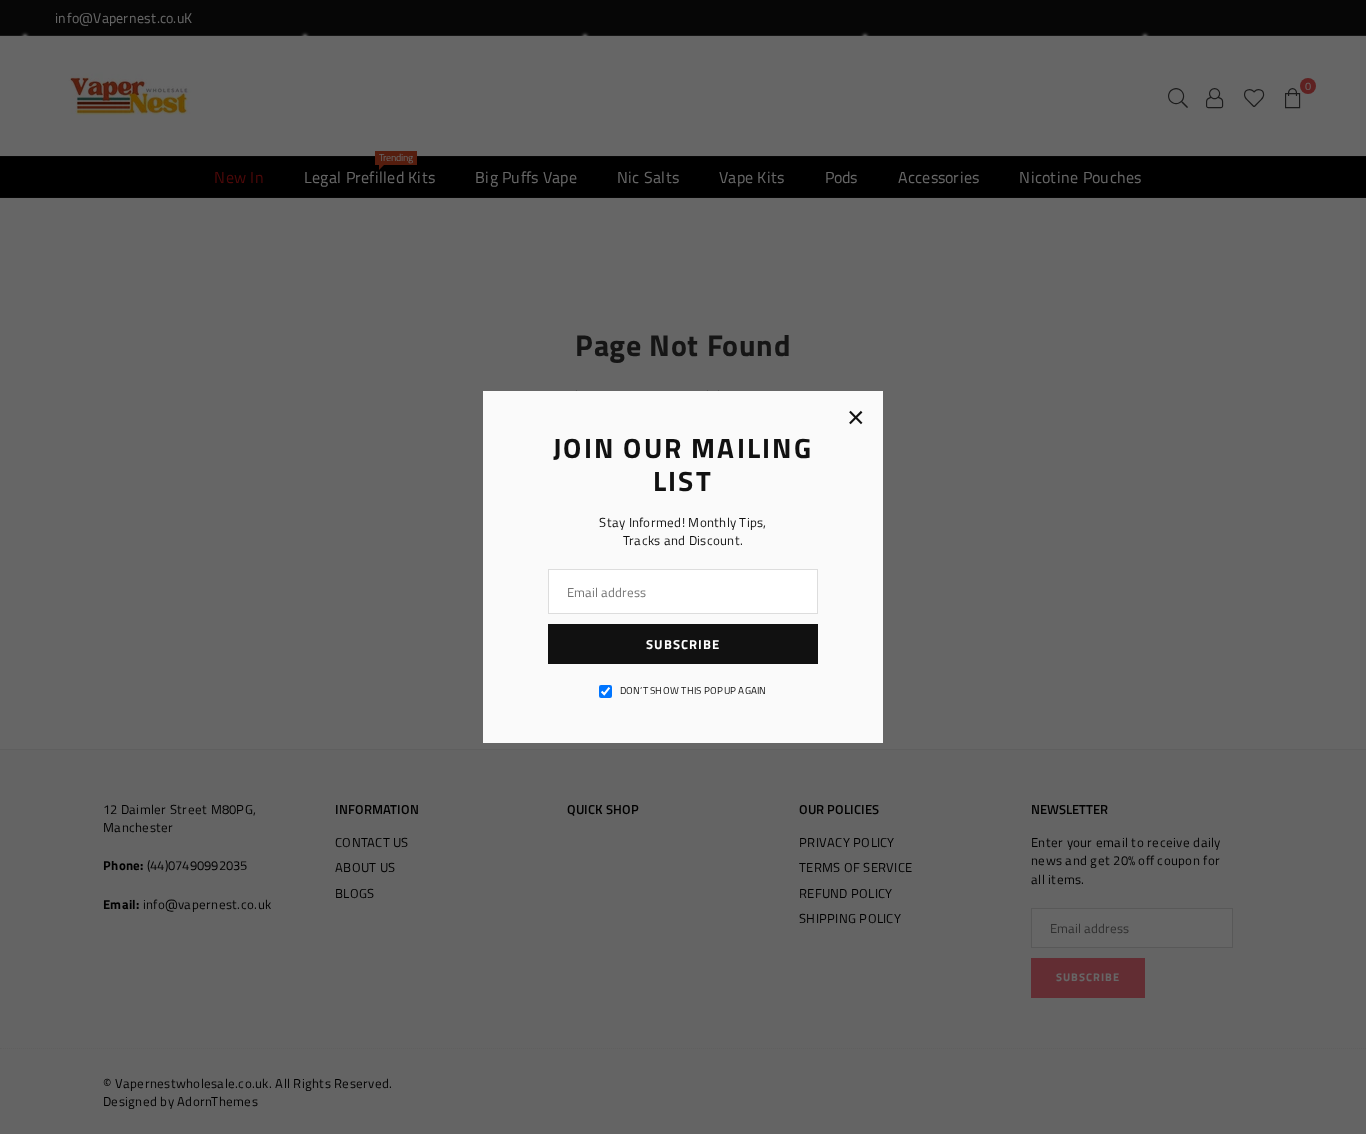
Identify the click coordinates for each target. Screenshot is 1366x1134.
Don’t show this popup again (693, 691)
